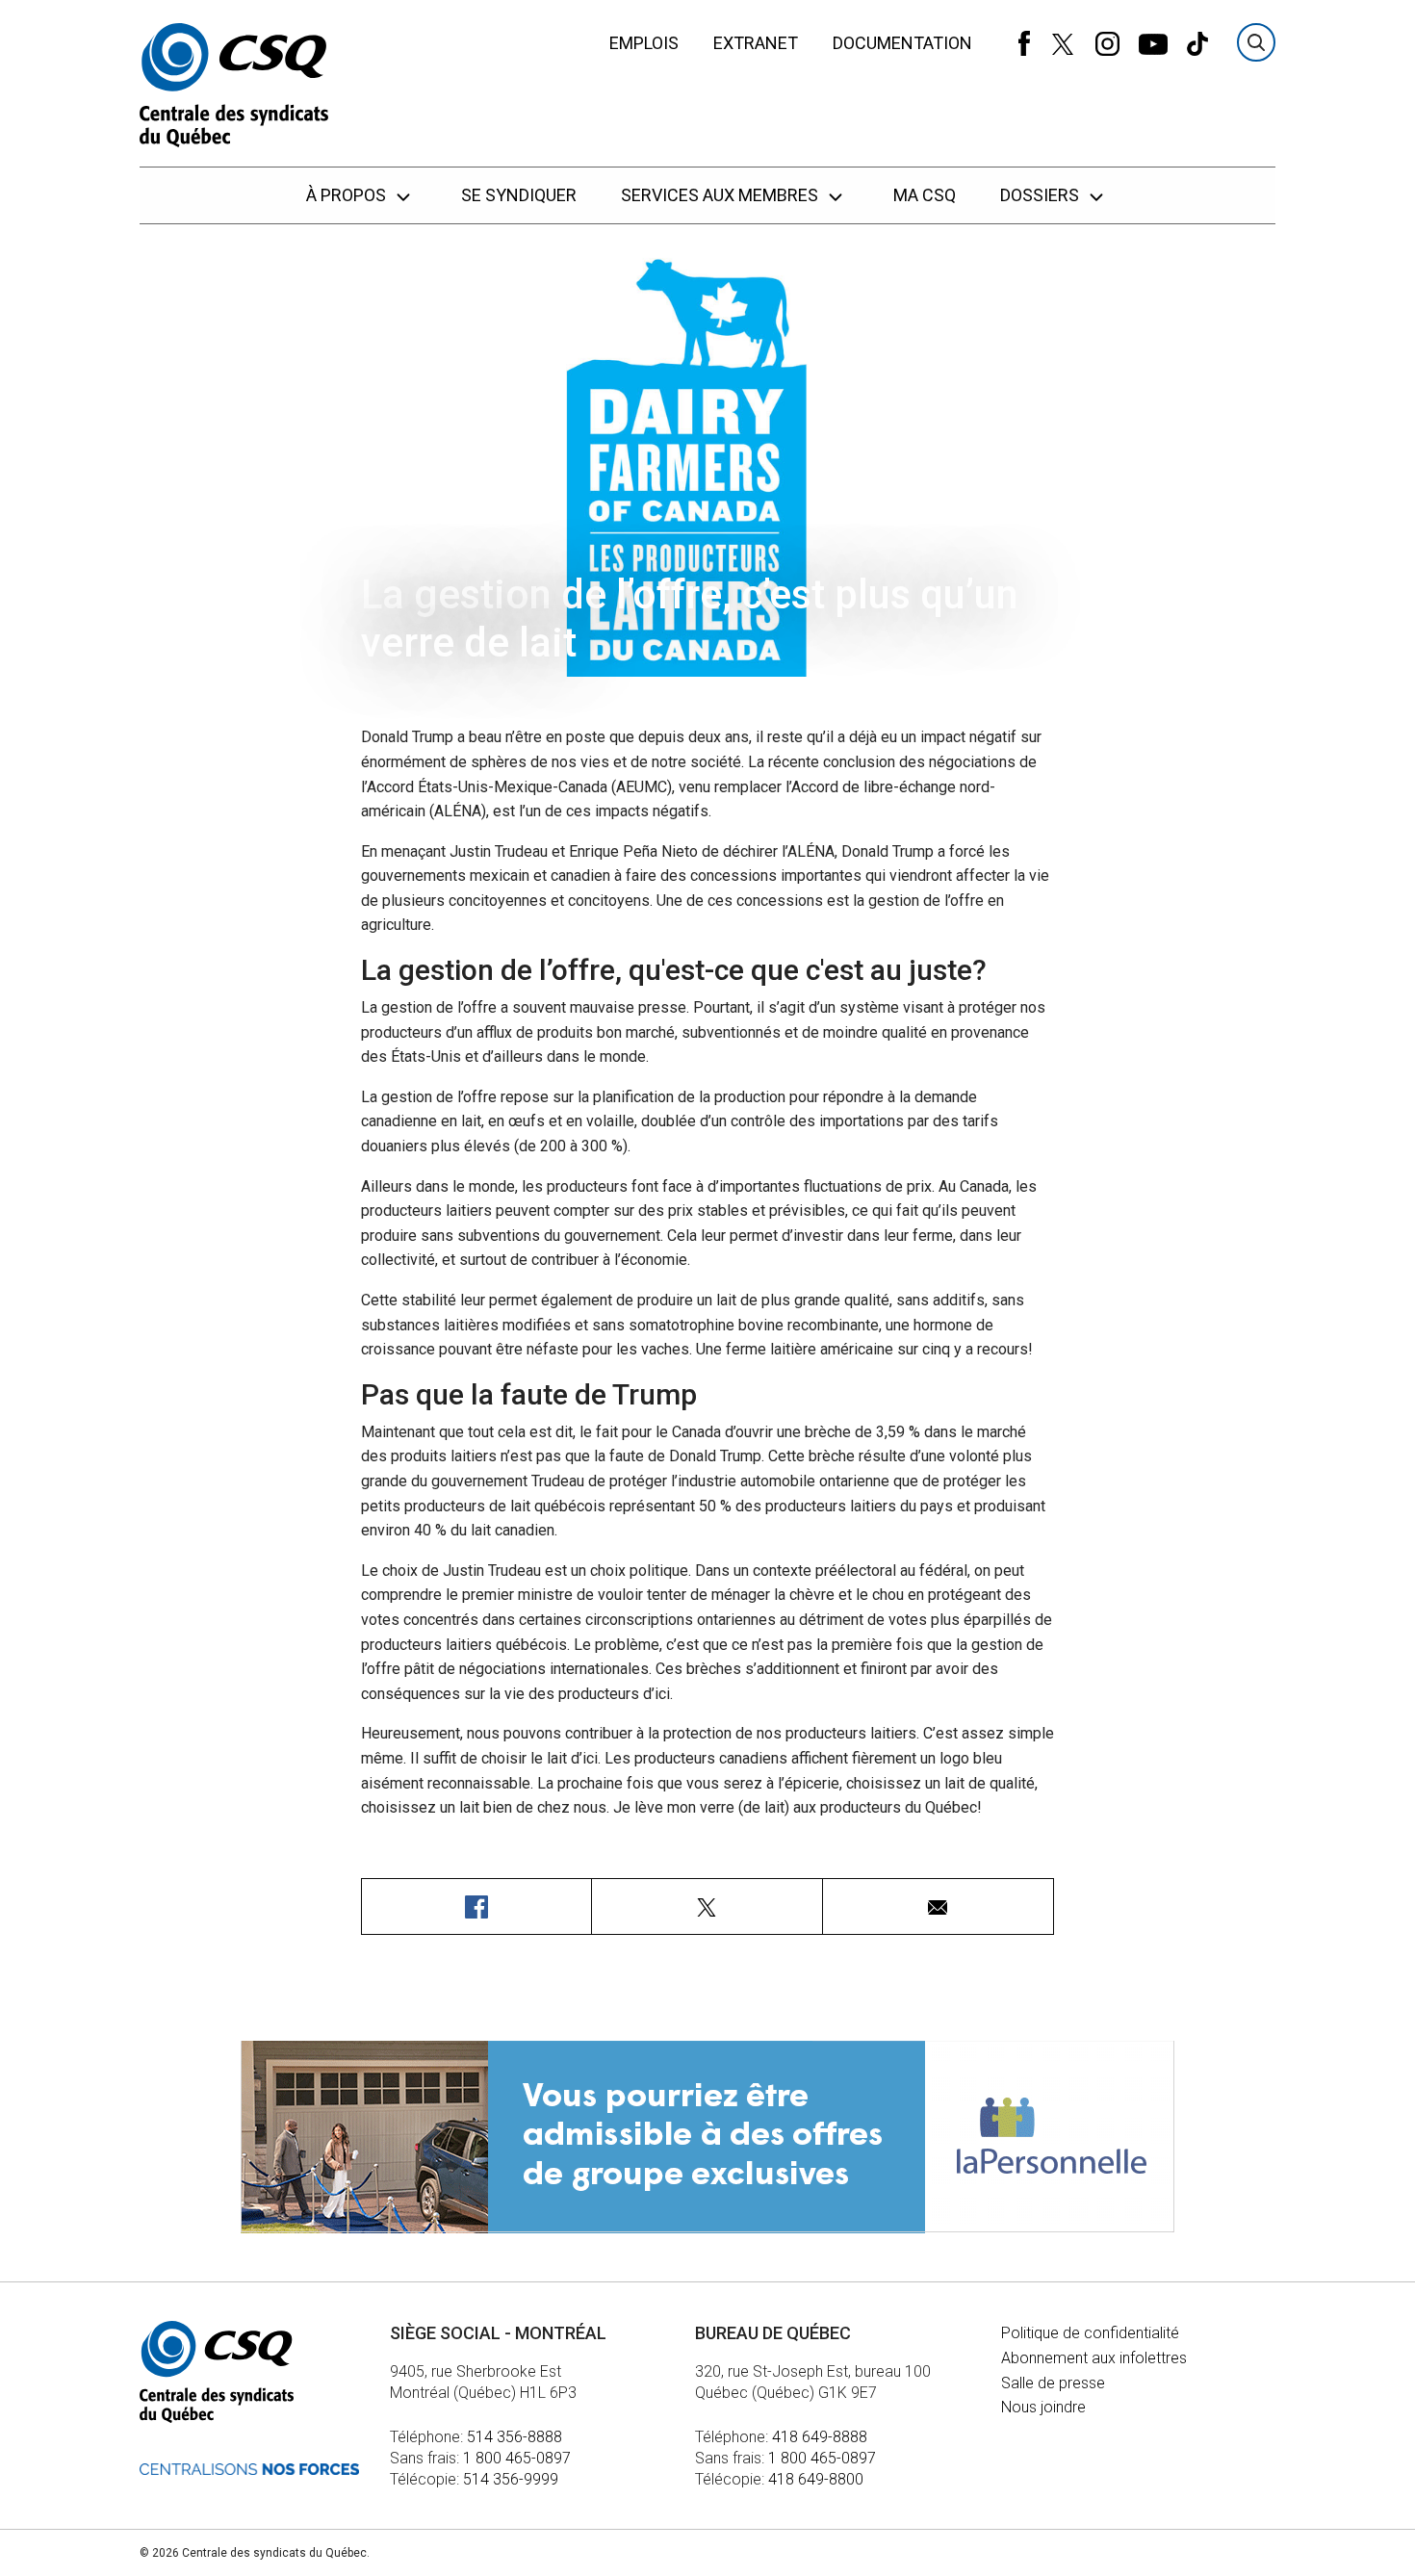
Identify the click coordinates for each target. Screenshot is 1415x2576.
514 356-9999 (511, 2479)
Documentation (902, 43)
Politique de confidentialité (1090, 2333)
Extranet (756, 43)
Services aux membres (721, 195)
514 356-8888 (515, 2437)
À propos (348, 195)
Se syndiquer (519, 195)
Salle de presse (1053, 2383)
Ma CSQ (925, 195)
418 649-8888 (820, 2437)
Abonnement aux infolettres (1094, 2358)
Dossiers (1042, 195)
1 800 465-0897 (517, 2458)
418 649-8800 (816, 2479)
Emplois (644, 43)
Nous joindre (1043, 2407)
